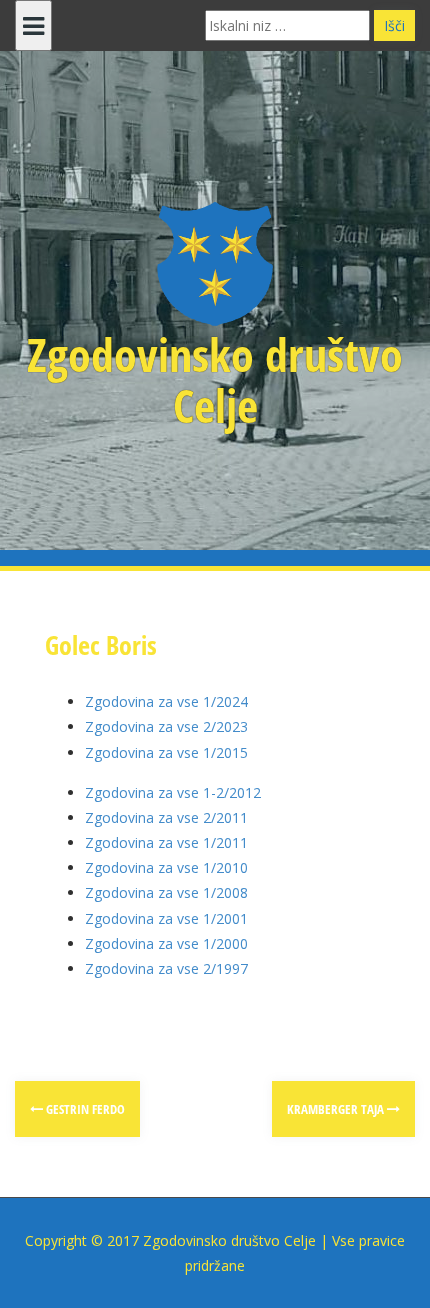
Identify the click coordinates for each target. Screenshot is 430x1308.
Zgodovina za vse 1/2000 (166, 943)
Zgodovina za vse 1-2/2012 (173, 792)
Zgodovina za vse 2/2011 (166, 817)
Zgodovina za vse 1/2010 (166, 867)
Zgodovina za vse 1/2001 (166, 918)
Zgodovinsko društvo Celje (215, 379)
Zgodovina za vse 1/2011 (166, 842)
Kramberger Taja (337, 1109)
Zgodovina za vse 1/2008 (166, 892)
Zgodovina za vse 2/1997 (166, 968)
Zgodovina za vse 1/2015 (166, 752)
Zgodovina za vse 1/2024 (166, 701)
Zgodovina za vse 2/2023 (166, 726)
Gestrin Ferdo (84, 1109)
